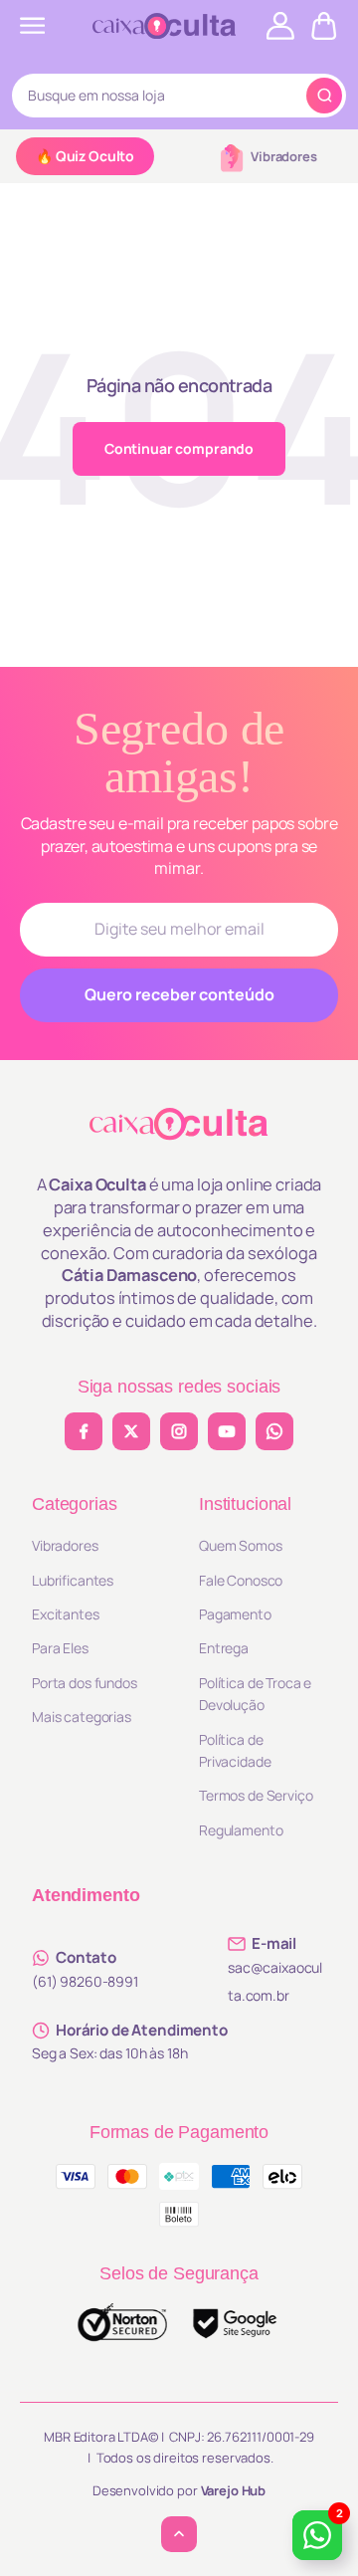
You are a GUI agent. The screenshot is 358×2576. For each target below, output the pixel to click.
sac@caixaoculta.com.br (275, 1981)
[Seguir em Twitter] (131, 1431)
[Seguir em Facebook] (84, 1431)
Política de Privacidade (235, 1750)
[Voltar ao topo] (179, 2534)
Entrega (224, 1648)
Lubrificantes (73, 1580)
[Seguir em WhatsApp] (274, 1431)
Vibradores (284, 156)
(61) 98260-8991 (85, 1981)
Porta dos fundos (85, 1683)
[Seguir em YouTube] (227, 1431)
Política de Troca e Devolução (255, 1694)
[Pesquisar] (324, 96)
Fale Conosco (241, 1580)
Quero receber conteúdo (179, 994)
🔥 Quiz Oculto (85, 156)
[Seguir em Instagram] (179, 1431)
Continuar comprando (179, 448)
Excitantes (66, 1614)
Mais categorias (82, 1717)
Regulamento (241, 1830)
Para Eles (60, 1648)
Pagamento (235, 1614)
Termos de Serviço (256, 1795)
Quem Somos (241, 1545)
